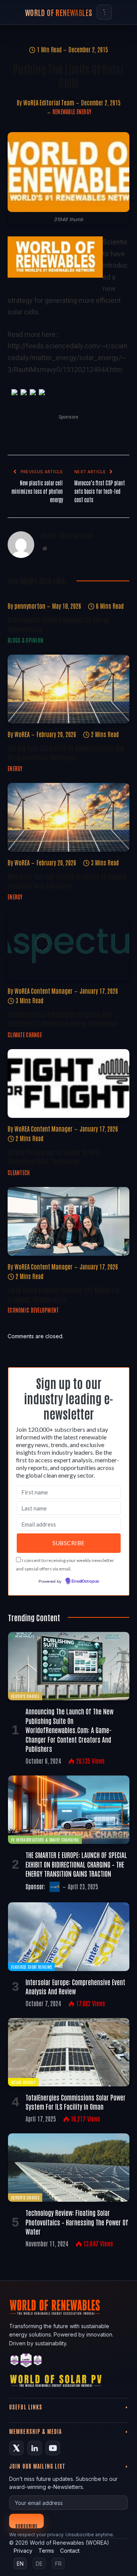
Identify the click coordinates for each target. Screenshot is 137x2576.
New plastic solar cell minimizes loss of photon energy (37, 491)
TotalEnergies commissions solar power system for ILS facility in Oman (76, 2102)
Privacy (23, 2551)
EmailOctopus (85, 1581)
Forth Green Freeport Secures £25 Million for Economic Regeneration (64, 1294)
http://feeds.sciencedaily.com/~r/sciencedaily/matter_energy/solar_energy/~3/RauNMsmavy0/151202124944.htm (68, 357)
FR (58, 2564)
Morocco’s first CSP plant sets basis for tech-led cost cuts (100, 491)
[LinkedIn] (35, 2448)
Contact (70, 2551)
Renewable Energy (72, 112)
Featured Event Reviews (31, 1967)
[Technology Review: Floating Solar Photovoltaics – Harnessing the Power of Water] (69, 2168)
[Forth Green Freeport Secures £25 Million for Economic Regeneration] (68, 1221)
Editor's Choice (25, 1696)
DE (39, 2564)
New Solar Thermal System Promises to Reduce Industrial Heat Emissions (67, 881)
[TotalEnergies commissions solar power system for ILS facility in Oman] (69, 2052)
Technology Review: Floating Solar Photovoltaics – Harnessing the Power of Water (77, 2222)
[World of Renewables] (26, 2362)
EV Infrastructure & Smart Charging (45, 1839)
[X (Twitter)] (16, 2448)
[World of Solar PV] (56, 2383)
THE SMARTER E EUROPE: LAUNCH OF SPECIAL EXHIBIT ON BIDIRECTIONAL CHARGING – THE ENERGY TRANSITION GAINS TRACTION (76, 1864)
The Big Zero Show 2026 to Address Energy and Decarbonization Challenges (66, 752)
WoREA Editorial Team (49, 102)
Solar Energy (23, 2082)
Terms (46, 2551)
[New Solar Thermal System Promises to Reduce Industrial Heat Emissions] (68, 817)
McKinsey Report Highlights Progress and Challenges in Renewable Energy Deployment (63, 1019)
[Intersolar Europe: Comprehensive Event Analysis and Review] (69, 1936)
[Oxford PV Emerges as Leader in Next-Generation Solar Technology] (68, 1083)
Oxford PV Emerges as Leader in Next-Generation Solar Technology (55, 1156)
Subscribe (26, 2525)
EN (20, 2564)
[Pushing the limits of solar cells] (68, 172)
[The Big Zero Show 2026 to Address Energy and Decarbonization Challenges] (68, 689)
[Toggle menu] (104, 12)
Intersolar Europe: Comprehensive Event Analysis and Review (75, 1986)
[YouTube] (53, 2448)
